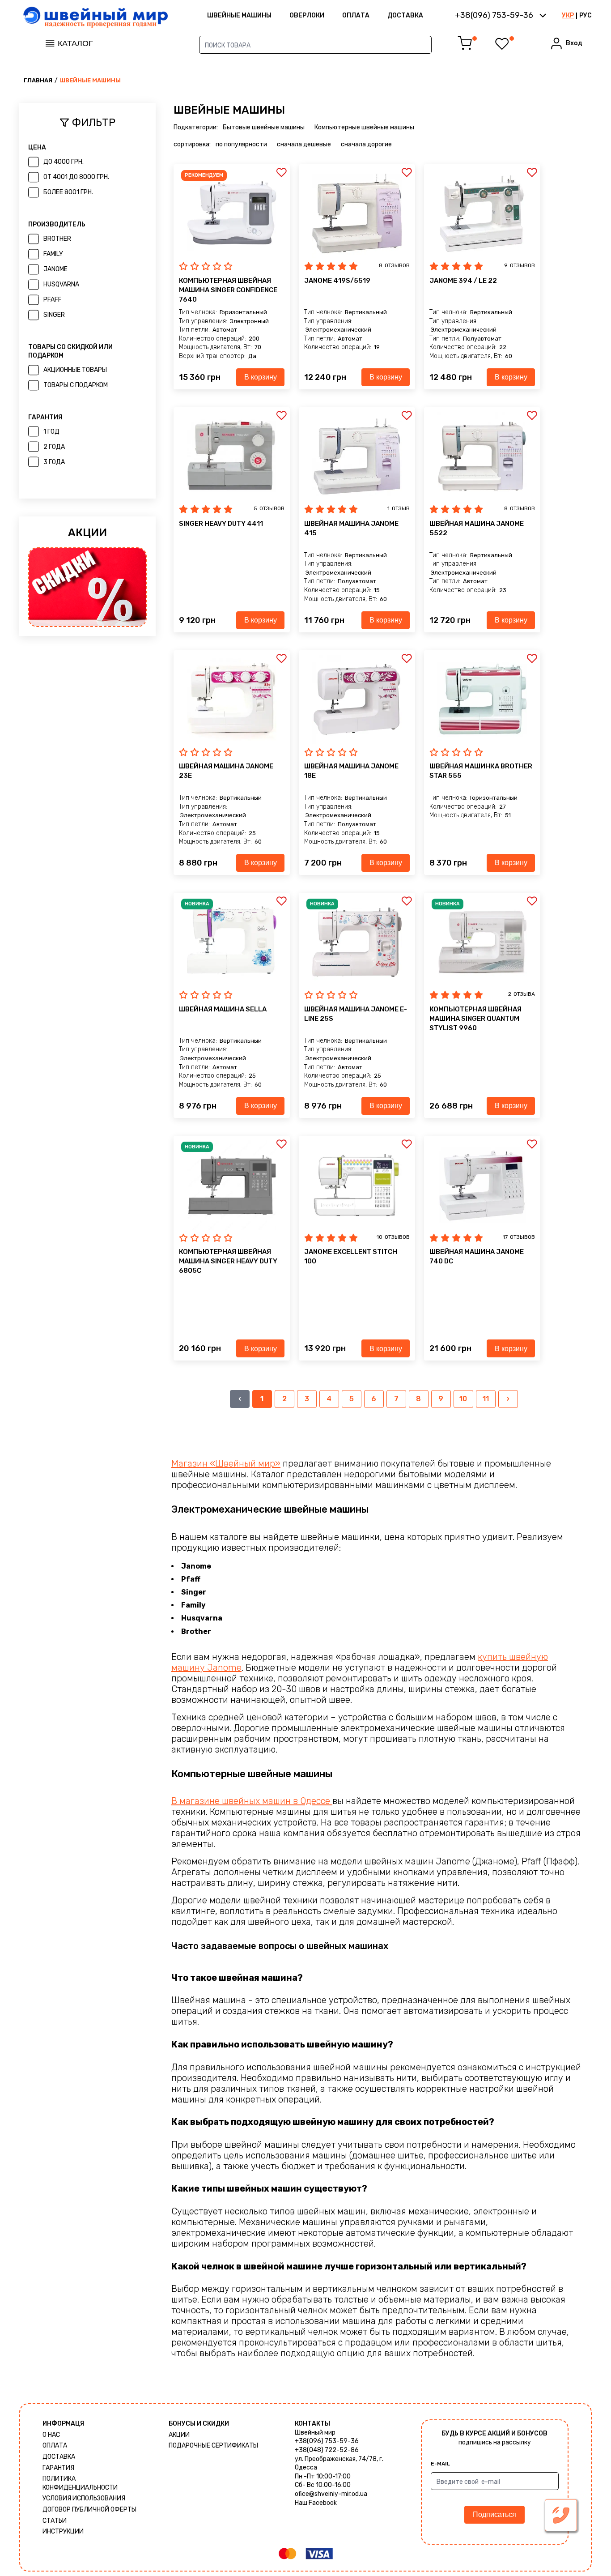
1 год (51, 432)
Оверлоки (307, 15)
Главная (38, 80)
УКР (568, 15)
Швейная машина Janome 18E (351, 771)
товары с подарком (76, 385)
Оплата (356, 15)
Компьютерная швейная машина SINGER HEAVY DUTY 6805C (228, 1261)
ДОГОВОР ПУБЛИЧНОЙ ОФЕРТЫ (89, 2510)
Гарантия (58, 2468)
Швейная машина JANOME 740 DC (477, 1256)
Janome (55, 269)
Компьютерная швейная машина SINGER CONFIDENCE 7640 (228, 290)
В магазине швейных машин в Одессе (252, 1801)
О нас (51, 2435)
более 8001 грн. (68, 192)
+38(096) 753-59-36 (327, 2441)
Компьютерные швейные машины (364, 127)
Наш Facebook (316, 2503)
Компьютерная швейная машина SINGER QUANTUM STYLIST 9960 (475, 1019)
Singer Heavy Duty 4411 (221, 524)
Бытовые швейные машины (264, 127)
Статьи (55, 2521)
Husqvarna (61, 284)
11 (486, 1399)
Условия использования (84, 2498)
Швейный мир (315, 2433)
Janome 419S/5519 (337, 281)
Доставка (405, 15)
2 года (54, 447)
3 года (54, 462)
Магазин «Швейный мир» (226, 1463)
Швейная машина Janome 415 (351, 528)
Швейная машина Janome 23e (226, 771)
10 (463, 1399)
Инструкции (63, 2531)
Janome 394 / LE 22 (463, 281)
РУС (586, 15)
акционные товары (75, 370)
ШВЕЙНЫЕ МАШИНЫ (239, 15)
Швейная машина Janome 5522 (477, 528)
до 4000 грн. (64, 162)
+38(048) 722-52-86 (327, 2450)
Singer (54, 315)
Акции (179, 2435)
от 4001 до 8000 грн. (76, 177)
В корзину (261, 377)
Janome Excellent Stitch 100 (351, 1256)
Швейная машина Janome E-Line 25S (356, 1014)
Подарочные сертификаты (213, 2446)
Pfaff (53, 300)
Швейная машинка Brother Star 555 (481, 771)
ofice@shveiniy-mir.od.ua (331, 2494)
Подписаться (494, 2514)
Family (53, 254)
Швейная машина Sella (223, 1009)
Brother (57, 239)
